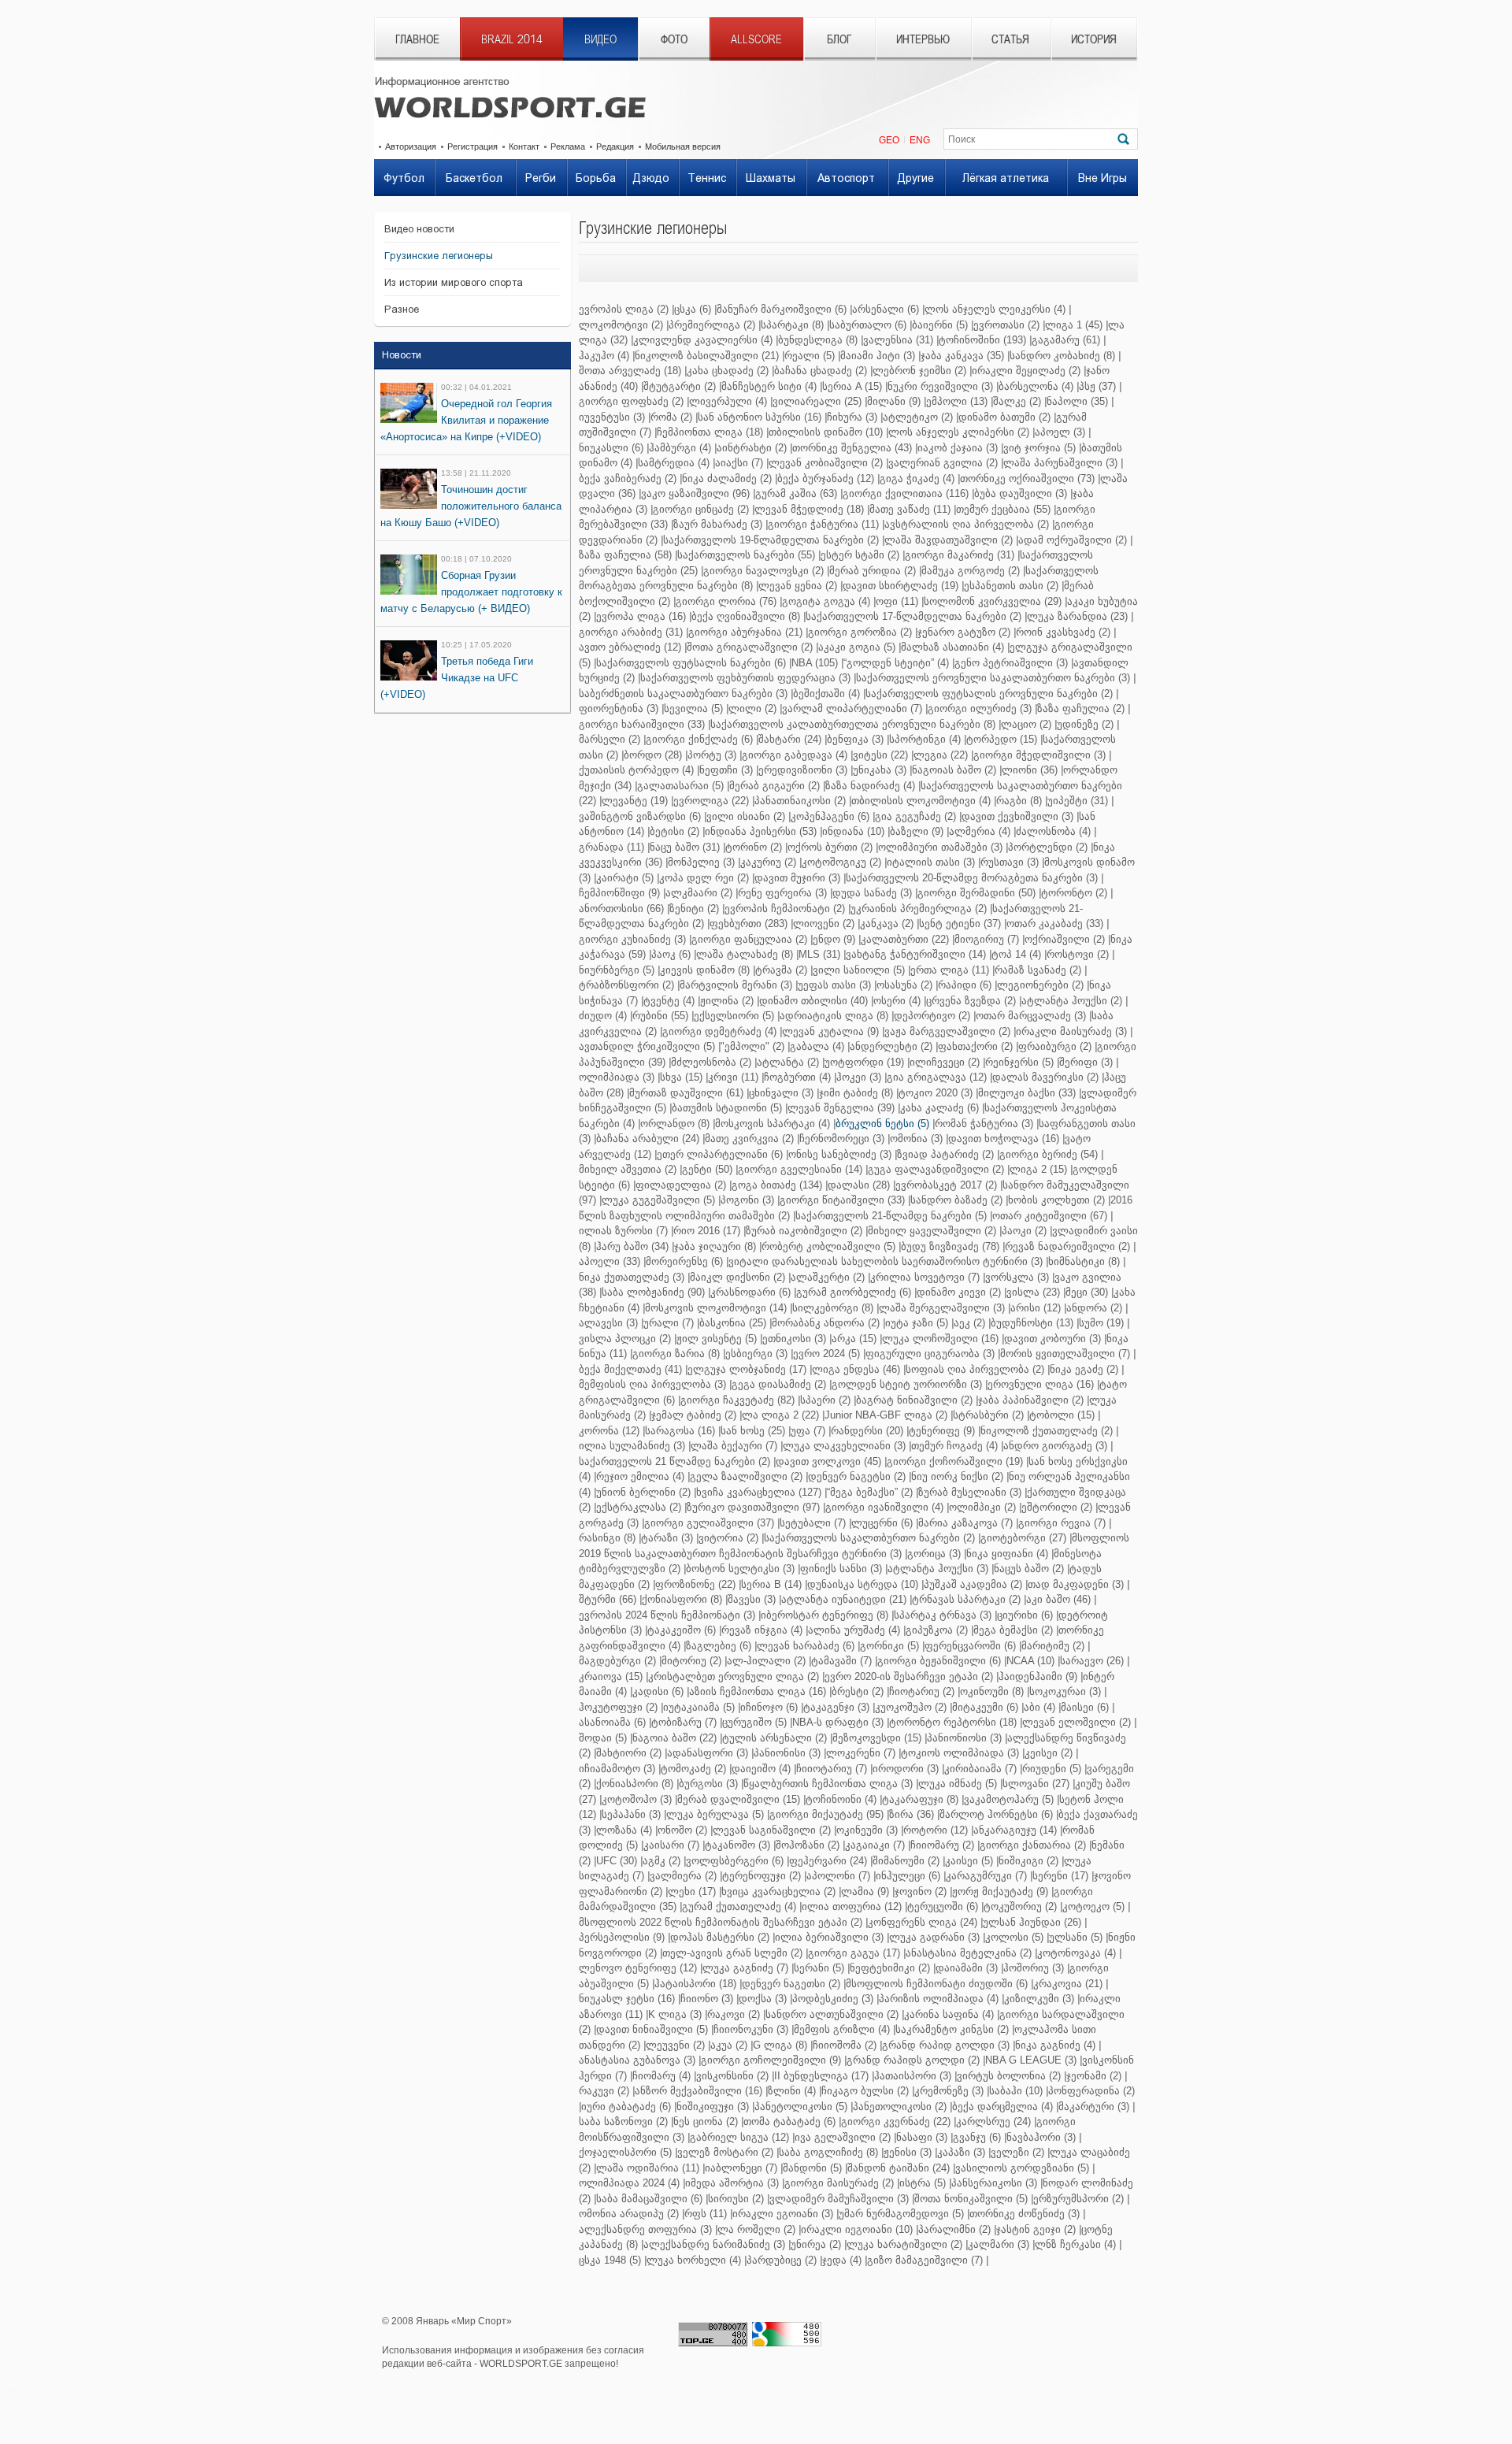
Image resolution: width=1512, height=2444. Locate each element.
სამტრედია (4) (674, 463)
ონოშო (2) (682, 1830)
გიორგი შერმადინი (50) (976, 893)
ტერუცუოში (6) (943, 1906)
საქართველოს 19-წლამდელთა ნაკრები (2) (771, 540)
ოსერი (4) (897, 1001)
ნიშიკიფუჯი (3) (713, 2107)
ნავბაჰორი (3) (1041, 2137)
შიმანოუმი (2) (906, 1861)
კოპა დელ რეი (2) (704, 878)
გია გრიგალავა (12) (937, 1077)
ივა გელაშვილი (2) (843, 2137)
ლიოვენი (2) (824, 923)
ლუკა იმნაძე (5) (958, 1784)
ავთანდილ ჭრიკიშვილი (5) (647, 1046)
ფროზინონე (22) (695, 1584)
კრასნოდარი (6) (750, 1292)
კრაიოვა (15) (611, 1676)
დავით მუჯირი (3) (797, 878)
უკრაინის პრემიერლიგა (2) (919, 909)
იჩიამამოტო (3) (617, 1769)
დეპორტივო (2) (932, 1016)
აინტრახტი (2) (752, 448)
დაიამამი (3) (967, 1968)
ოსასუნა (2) (904, 985)
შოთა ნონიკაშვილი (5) (971, 2199)
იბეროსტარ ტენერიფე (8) (825, 1615)
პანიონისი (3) (787, 1753)
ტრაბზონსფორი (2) (626, 985)
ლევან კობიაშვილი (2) (826, 463)
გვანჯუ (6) (977, 2137)
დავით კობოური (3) (1052, 1339)
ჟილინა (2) (727, 1001)
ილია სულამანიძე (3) (632, 1446)
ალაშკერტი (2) (828, 1277)
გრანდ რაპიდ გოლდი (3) (946, 2045)
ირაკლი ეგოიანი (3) (783, 2214)
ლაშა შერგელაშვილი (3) (942, 1308)
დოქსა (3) (763, 1999)
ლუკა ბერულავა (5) (715, 1814)
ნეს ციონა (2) (706, 2121)
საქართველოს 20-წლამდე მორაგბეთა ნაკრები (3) (972, 878)
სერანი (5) (819, 1968)
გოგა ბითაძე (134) (777, 1185)
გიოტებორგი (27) (1023, 1538)
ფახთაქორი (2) (975, 1046)
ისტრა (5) (923, 2183)
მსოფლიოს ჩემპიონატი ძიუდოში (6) (937, 1984)
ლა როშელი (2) (756, 2229)
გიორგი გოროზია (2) (860, 632)
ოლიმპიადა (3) (617, 1077)
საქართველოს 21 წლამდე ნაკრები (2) (674, 1461)
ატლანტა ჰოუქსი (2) (1072, 1001)
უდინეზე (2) (1085, 724)
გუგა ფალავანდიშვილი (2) (936, 1169)
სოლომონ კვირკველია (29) (993, 601)
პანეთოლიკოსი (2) (900, 2107)
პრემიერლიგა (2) (712, 325)
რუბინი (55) (660, 1016)
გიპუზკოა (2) (937, 1630)
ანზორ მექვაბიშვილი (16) (699, 2091)
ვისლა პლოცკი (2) (625, 1339)
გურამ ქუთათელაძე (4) (739, 1906)
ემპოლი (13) (957, 401)
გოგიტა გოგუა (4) (826, 601)
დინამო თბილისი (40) (813, 1001)
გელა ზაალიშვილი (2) (746, 1476)
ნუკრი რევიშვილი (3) (940, 386)
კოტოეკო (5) (1093, 1906)
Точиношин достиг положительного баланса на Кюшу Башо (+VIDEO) (471, 506)
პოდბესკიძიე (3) (833, 1999)
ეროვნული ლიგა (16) (1041, 1384)
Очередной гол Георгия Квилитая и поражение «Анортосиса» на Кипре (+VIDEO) (466, 420)
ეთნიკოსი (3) (794, 1339)
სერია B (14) (771, 1584)
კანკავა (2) (887, 923)
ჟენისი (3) (908, 2152)
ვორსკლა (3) (1017, 1277)
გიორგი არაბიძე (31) (631, 632)
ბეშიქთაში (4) (826, 694)
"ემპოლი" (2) (752, 1046)
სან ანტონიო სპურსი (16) (760, 417)
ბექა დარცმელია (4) (1002, 2107)
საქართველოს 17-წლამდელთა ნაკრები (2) (913, 616)
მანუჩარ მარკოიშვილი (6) (782, 309)
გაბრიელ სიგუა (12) (739, 2137)
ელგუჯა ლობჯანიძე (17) (747, 1369)
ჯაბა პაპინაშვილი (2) (1031, 1400)
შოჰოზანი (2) (808, 1845)
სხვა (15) (681, 1077)
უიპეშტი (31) (1078, 801)
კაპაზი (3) (961, 2152)
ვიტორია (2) (728, 1538)
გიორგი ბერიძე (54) (1049, 1154)
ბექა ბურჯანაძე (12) (826, 478)
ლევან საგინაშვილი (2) (772, 1830)
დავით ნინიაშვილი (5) (652, 2029)
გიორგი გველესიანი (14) (800, 1169)
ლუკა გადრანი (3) (934, 1937)
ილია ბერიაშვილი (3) (829, 1937)
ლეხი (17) (692, 1891)
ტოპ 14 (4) (1016, 954)
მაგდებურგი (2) (617, 1661)
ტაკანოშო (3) (737, 1845)
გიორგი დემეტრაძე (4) (719, 1031)
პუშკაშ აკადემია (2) (973, 1584)
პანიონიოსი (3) (964, 1738)
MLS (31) (819, 954)
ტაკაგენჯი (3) (836, 1707)
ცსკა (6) (693, 309)
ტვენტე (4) (669, 1001)
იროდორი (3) (906, 1769)
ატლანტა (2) (788, 1062)
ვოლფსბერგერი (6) (735, 1861)
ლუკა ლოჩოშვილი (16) (940, 1339)
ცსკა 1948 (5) (610, 2260)
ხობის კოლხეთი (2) (1056, 1200)
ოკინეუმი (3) (867, 1830)
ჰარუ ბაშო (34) (632, 1246)
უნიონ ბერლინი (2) (643, 1492)
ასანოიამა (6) (612, 1722)
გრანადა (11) (611, 847)
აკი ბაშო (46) (1058, 1599)
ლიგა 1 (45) (1074, 325)
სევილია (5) (693, 708)
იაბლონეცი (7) (741, 2168)
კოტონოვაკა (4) (1077, 1953)
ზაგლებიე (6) (719, 1646)
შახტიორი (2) (629, 1753)
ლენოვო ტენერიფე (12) (638, 1968)
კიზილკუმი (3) (1039, 1999)
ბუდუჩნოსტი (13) (1032, 1323)
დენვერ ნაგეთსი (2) (791, 1984)
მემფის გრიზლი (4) (842, 2029)
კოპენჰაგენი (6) (830, 816)
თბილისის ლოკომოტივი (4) (921, 801)
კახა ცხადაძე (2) (728, 371)
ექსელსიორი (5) (734, 1016)
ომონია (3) (916, 1139)
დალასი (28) (859, 1185)
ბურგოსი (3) (708, 1784)
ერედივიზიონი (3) (803, 770)
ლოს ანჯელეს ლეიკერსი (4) (995, 309)
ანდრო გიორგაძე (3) (1055, 1446)
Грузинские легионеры (439, 256)
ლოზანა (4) (624, 1830)
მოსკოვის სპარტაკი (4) (773, 1124)
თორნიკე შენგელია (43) (852, 448)
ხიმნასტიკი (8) (1084, 1261)
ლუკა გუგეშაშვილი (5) (658, 1200)
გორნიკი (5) (889, 1646)
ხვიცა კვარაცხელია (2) (778, 1891)
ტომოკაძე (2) (693, 1769)
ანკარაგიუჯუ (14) (1015, 1830)
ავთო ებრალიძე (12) (630, 647)
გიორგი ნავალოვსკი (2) (763, 571)
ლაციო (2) (1026, 724)
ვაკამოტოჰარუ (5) (1009, 1799)
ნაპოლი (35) (1077, 401)
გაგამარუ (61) (1066, 340)
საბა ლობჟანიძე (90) (653, 1292)
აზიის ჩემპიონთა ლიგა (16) (758, 1691)
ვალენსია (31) (898, 340)
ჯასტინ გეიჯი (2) (1036, 2229)
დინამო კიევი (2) (959, 1292)
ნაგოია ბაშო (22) (674, 1738)
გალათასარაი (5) (680, 786)
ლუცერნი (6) (882, 1523)
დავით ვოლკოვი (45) (828, 1461)
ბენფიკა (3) (855, 739)
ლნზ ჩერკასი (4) (1075, 2244)
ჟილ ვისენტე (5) (717, 1339)
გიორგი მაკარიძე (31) (960, 555)
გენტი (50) (707, 1169)
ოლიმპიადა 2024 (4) (629, 2183)
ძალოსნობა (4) (1053, 831)
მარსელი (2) (610, 739)
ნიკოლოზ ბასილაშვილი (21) (707, 356)
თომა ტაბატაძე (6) (789, 2121)
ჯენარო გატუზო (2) (964, 632)
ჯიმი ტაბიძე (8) (856, 1093)
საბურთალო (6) (868, 325)
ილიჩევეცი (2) (945, 1062)
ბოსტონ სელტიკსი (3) (740, 1569)
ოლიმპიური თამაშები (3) (940, 847)
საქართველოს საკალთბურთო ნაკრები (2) (869, 1538)
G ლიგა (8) (780, 2045)
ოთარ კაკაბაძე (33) (1055, 923)
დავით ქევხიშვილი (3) (1017, 816)
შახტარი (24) (790, 739)
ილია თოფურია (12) (852, 1906)
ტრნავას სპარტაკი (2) (966, 1599)
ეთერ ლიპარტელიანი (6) (720, 1154)
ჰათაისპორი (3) (913, 2076)
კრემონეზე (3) (949, 2091)
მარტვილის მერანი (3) (736, 985)
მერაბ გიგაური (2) (775, 786)
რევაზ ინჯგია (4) (762, 1630)
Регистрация (472, 146)
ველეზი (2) (1017, 2152)
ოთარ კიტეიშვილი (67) (1050, 1216)
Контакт (524, 146)
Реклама (568, 146)
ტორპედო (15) (1002, 739)
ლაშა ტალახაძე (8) (745, 954)
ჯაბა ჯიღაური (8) (715, 1246)
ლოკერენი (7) (861, 1753)
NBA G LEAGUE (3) (1031, 2060)
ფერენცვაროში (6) (970, 1646)
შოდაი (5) (603, 1738)
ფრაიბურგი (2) (1055, 1046)
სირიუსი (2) (736, 2199)
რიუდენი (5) (1052, 1769)
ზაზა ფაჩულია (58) (625, 555)
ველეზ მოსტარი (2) (725, 2152)
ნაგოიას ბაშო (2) (954, 770)
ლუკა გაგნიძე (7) (745, 1968)
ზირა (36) (912, 1814)
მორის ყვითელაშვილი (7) (1065, 1354)
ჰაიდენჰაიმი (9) (1038, 1676)
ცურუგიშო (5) (754, 1722)
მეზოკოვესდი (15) (877, 1738)
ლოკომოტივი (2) (621, 325)
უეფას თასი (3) (834, 985)
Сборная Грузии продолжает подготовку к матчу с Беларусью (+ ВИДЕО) (471, 592)
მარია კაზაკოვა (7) (965, 1523)
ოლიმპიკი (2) (982, 1507)
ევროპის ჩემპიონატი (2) (785, 909)
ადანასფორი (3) (708, 1753)
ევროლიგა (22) (711, 801)
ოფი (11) (897, 601)
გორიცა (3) (934, 1554)
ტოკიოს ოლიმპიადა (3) (960, 1753)
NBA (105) (815, 663)
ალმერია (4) (980, 831)
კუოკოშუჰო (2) (911, 1707)
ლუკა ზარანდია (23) (1077, 616)
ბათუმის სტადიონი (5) (727, 1108)
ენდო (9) (834, 939)
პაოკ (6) (671, 954)
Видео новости (419, 229)
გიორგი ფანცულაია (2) (749, 939)
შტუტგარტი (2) (680, 386)
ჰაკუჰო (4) (604, 356)
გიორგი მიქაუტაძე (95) (826, 1814)
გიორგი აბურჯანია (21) (745, 632)
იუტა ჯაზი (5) (917, 1323)
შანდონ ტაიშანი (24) (899, 2168)
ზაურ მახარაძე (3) (718, 524)
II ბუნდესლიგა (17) (821, 2076)
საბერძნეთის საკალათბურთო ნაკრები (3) (683, 694)
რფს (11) (706, 2214)
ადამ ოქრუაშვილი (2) (1073, 540)
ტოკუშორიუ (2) (1020, 1906)
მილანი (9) (894, 401)
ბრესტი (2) (858, 1691)
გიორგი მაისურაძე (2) (839, 2183)
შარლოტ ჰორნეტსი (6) (996, 1814)
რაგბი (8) (1019, 801)
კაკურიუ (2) (768, 862)
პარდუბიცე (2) (782, 2260)
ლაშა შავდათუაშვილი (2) (949, 540)
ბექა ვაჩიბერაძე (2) (628, 478)
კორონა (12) (609, 1431)
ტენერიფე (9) (942, 1431)
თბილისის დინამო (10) (826, 432)
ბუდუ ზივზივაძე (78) (950, 1246)
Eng (920, 140)
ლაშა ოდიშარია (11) (648, 2168)
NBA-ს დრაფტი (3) (838, 1722)
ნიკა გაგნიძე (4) (1055, 2045)
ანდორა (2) (1094, 1308)
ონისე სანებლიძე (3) (840, 1154)
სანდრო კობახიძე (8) (1062, 356)
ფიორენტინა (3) (619, 708)
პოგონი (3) (747, 1200)
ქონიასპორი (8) (635, 1784)
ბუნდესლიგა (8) (818, 340)
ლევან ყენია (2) (798, 586)
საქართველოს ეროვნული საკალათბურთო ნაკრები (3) (993, 678)
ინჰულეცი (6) (908, 1876)
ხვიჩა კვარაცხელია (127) (759, 1492)
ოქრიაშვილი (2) (1065, 939)
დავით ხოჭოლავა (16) (1004, 1139)
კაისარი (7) (671, 1845)
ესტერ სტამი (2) (860, 555)
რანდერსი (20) (867, 1431)
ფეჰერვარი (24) (828, 1861)
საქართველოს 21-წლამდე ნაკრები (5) (891, 1216)
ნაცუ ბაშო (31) (685, 847)
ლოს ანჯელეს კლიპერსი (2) (959, 432)
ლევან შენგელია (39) (841, 1108)
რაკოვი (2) (734, 2014)
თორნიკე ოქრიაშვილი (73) (1027, 478)
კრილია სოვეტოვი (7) (925, 1277)
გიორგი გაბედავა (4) (795, 755)
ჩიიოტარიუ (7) (832, 1769)
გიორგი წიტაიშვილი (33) (842, 1200)
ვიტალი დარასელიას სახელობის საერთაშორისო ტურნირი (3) (886, 1261)
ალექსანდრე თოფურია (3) (645, 2229)
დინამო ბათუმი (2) (1004, 417)
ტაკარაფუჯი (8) (920, 1799)
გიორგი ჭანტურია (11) (823, 524)
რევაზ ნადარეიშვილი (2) (1067, 1246)
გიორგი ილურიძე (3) (980, 708)
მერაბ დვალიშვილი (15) (739, 1799)
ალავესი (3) (608, 1323)
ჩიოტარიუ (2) (922, 1691)
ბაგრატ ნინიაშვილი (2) (914, 1400)
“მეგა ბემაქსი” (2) (870, 1492)
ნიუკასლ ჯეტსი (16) (627, 1999)
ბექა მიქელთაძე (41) (630, 1369)
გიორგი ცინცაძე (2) (701, 509)
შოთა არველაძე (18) (630, 371)
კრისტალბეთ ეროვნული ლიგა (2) (734, 1676)
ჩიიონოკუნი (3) (751, 2029)
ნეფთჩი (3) (726, 770)
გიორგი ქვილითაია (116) (906, 493)
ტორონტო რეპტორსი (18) (953, 1722)
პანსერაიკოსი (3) (994, 2183)
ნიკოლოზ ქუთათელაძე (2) (1047, 1431)
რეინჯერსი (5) (1019, 1062)
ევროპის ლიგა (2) (624, 309)
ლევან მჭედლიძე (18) (809, 509)
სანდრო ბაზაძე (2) (956, 1200)
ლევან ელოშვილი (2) (1077, 1722)
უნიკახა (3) (880, 770)
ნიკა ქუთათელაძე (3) (632, 1277)
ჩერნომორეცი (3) (842, 1139)
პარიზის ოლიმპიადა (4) (939, 1999)
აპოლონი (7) (838, 1876)
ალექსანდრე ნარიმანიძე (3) (714, 2244)
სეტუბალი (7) (813, 1523)
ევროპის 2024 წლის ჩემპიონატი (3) (667, 1615)
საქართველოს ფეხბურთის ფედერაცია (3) (745, 678)
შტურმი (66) (608, 1599)
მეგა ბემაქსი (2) (1013, 1630)
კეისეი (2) (1049, 1753)
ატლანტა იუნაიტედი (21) (844, 1599)
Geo (889, 140)
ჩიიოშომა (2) (845, 2045)
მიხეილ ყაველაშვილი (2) (932, 1231)
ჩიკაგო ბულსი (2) (865, 2091)
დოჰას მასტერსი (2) (720, 1937)
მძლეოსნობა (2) (711, 1062)
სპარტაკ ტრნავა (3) (943, 1615)
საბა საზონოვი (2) (623, 2121)
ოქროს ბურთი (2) (830, 847)
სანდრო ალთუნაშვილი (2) (832, 2014)
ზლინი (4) (792, 2091)
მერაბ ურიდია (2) (873, 571)
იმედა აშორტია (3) (732, 2183)
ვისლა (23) (1033, 1292)
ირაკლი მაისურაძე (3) (1071, 1031)
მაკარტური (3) (1094, 2107)
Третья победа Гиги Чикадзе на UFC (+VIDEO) (457, 678)
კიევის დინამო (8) (705, 970)
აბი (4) (1039, 1707)
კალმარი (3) (999, 2244)
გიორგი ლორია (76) (726, 601)
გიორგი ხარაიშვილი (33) (642, 724)
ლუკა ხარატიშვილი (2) (904, 2244)
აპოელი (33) (610, 1261)
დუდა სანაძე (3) (872, 893)
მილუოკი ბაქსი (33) (1027, 1093)
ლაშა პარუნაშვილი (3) (1060, 463)
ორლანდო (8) (675, 1124)
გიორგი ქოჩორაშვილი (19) (955, 1461)
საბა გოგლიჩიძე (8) (828, 2152)
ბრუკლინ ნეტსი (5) (882, 1124)
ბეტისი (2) (674, 831)
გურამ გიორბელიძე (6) (854, 1292)
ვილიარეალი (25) (817, 401)
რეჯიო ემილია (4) (640, 1476)
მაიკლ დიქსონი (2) (737, 1277)
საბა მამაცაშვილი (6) (649, 2199)
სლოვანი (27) (1036, 1784)
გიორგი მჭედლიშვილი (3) (1039, 755)
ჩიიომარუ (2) (942, 1845)
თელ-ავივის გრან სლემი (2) (732, 1953)
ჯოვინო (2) (921, 1891)
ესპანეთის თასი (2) (1011, 586)
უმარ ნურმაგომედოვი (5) (901, 2214)
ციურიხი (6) (1025, 1615)
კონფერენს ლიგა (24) (923, 1922)
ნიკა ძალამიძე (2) (727, 478)
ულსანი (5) (1076, 1937)
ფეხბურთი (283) (749, 923)
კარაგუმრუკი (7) (986, 1876)
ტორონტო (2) (1074, 893)
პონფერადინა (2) (1091, 2091)
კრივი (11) (733, 1077)
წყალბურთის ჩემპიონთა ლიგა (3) (828, 1784)
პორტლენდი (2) (1048, 847)
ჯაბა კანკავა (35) (962, 356)
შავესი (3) (752, 1599)
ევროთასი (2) (1006, 325)
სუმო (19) (1101, 1323)
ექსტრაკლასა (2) (639, 1507)
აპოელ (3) (1060, 432)
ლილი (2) (752, 708)
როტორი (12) (936, 1830)
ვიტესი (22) (880, 755)
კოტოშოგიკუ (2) (841, 862)
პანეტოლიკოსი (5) (801, 2107)
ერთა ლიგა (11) (950, 970)
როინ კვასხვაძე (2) (1063, 632)
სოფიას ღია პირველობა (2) (975, 1369)
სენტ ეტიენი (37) (960, 923)
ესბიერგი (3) (756, 1354)
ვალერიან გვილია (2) (943, 463)
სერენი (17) (1060, 1876)
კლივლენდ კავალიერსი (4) (703, 340)
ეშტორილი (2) (1057, 1507)
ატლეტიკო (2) (918, 417)
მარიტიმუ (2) (1053, 1646)
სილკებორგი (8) (833, 1308)
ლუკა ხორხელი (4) (694, 2260)
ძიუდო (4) (603, 1016)
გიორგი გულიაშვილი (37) (709, 1523)
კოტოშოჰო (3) (637, 1799)
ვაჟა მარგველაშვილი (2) (947, 1031)
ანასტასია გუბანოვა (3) (637, 2060)
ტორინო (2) (754, 847)
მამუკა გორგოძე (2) (971, 571)
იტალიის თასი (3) (931, 862)
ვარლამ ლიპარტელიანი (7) (852, 708)
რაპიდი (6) (965, 985)
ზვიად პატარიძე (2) (945, 1154)
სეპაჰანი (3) (631, 1814)
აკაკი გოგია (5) (857, 647)
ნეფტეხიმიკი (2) (890, 1968)
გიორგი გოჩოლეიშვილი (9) (771, 2060)
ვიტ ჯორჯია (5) (1039, 448)
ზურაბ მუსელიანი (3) (970, 1492)
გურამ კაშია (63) (796, 493)
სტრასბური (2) (988, 1415)
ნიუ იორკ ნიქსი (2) (957, 1476)
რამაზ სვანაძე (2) (1038, 970)
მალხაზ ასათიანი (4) (952, 647)
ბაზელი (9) (917, 831)
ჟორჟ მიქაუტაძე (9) (1000, 1891)
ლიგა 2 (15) (1038, 1169)
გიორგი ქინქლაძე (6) (699, 739)
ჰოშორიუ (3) (1034, 1968)
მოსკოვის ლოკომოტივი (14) (716, 1308)
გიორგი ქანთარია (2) (1033, 1845)
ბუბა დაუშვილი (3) (1021, 493)
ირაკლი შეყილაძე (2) (1026, 371)
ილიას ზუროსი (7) (623, 1231)
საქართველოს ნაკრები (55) (746, 555)
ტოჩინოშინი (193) (982, 340)
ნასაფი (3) (922, 2137)
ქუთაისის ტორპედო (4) (636, 770)
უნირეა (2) (816, 2244)
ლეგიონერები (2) (1040, 985)
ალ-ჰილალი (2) (766, 1661)
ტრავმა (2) (781, 970)
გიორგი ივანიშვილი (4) (884, 1507)
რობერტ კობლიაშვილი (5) (828, 1246)
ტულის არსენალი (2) (775, 1738)
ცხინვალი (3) (781, 1093)
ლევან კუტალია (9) (830, 1031)
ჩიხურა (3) (852, 417)
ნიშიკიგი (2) (1028, 1861)
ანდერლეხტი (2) (891, 1046)
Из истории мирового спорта (454, 282)
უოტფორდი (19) (864, 1062)
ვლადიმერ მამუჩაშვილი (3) (839, 2199)
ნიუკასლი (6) (611, 448)
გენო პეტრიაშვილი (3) (1011, 663)
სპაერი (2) (825, 1400)
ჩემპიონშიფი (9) (619, 893)
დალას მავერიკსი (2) (1045, 1077)
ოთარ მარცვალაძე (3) (1031, 1016)
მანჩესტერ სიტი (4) (769, 386)
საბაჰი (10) (1016, 2091)
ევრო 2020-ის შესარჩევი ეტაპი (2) (909, 1676)
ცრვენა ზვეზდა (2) (971, 1001)
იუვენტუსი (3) (612, 417)
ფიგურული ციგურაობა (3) (930, 1354)
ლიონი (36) (1030, 770)
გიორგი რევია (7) (1062, 1523)
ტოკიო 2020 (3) (936, 1093)
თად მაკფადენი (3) (1076, 1584)
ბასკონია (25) (733, 1323)
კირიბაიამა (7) (980, 1769)
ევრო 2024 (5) (826, 1354)
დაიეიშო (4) (761, 1769)
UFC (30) (617, 1861)
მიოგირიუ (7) (987, 939)
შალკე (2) (1017, 401)
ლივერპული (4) (728, 401)
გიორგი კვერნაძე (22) (896, 2121)
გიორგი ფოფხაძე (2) (631, 401)
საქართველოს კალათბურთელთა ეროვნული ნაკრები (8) (853, 724)
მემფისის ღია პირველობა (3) (652, 1384)
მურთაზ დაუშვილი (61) (686, 1093)
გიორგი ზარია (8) (676, 1354)
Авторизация (411, 146)
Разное (402, 309)
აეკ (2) (969, 1323)
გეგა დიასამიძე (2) (779, 1384)
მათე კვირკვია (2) (749, 1139)
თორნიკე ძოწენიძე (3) (1025, 2214)
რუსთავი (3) (1010, 862)
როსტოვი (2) (1078, 954)
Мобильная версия (683, 146)
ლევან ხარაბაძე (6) (806, 1646)
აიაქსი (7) (739, 463)
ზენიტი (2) (694, 909)
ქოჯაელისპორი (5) (625, 2152)
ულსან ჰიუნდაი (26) (1032, 1922)
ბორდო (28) (653, 755)
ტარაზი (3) (667, 1538)
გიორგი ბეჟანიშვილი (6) (939, 1661)
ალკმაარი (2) (699, 893)
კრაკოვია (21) (1068, 1984)
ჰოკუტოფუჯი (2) (618, 1707)
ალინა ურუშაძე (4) (854, 1630)
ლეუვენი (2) (675, 2045)
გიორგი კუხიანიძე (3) (632, 939)
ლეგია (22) (941, 755)
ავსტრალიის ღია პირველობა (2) (967, 524)
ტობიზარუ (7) (684, 1722)
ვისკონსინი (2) (732, 2076)
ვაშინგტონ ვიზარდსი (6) (640, 816)
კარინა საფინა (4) (949, 2014)
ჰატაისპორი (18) (695, 1984)
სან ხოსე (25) (753, 1431)
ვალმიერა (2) (683, 1876)
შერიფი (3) (1086, 1062)
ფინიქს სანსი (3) (841, 1569)
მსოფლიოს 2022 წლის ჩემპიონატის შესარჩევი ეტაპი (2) (721, 1922)
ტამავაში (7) (841, 1661)
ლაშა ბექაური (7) (734, 1446)
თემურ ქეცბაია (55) (1003, 509)
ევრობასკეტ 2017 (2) (946, 1185)
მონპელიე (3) (701, 862)
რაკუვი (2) (604, 2091)
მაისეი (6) (1085, 1707)
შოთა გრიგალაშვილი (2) (750, 647)
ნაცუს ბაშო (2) (1029, 1569)
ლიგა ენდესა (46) (856, 1369)
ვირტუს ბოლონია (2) (1009, 2076)
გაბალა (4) (817, 1046)
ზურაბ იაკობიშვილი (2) (804, 1231)
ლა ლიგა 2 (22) (780, 1415)
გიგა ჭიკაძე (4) (917, 478)
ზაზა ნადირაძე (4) (870, 786)
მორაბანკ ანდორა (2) (826, 1323)
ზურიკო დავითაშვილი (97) (753, 1507)
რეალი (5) (810, 356)
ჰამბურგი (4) (680, 448)
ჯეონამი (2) (1094, 2076)
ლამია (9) (865, 1891)
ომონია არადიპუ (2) (629, 2214)
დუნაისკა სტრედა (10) (863, 1584)
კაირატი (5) (625, 878)
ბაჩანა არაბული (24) (648, 1139)
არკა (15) (854, 1339)
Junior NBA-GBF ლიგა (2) (886, 1415)
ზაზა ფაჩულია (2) (1081, 708)
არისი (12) (1036, 1308)
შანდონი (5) (812, 2168)
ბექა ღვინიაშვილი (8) (746, 616)
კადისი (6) (658, 1691)
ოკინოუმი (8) (992, 1691)
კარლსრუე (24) (993, 2121)
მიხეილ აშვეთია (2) (628, 1169)
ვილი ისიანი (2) (746, 816)
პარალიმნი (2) (954, 2229)
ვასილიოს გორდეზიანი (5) (1022, 2168)
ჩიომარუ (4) (661, 2076)
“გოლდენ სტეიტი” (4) (896, 663)
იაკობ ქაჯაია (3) (958, 448)
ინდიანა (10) (853, 831)
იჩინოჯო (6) (769, 1707)
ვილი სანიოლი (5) (859, 970)
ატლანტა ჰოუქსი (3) (938, 1569)
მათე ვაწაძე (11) (910, 509)
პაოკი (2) (1024, 1231)
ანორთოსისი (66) (621, 909)
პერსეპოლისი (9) (622, 1937)
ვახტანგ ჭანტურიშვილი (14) (916, 954)
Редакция (615, 146)
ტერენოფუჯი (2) (762, 1876)
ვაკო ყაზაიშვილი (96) (695, 493)
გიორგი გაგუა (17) (854, 1953)
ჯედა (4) (842, 2260)
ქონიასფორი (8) (682, 1599)
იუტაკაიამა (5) (699, 1707)
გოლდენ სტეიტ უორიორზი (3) (907, 1384)
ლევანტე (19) (635, 801)
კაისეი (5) (969, 1861)
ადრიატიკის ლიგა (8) (834, 1016)
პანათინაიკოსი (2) (800, 801)
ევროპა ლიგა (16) (641, 616)
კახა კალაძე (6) (939, 1108)
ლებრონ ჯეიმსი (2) (919, 371)
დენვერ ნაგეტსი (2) (857, 1476)
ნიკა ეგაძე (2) (1084, 1369)
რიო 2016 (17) (707, 1231)
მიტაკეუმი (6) (985, 1707)
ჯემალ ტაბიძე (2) (694, 1415)
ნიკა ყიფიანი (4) (1007, 1554)
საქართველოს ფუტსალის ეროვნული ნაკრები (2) (989, 694)
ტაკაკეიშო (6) (682, 1630)
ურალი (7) (669, 1323)
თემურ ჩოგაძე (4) (954, 1446)
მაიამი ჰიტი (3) (878, 356)
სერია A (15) (852, 386)
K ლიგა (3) (675, 2014)
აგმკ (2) (661, 1861)
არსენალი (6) (886, 309)
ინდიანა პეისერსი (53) (761, 831)
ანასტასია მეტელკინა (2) (969, 1953)
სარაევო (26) (1092, 1661)
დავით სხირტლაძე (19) (901, 586)
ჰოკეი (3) (859, 1077)
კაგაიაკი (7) (875, 1845)
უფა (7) (808, 1431)
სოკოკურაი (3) (1065, 1691)
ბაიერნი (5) (940, 325)
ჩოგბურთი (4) (797, 1077)
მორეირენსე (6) (684, 1261)
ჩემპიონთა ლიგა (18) (710, 432)
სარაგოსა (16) (680, 1431)
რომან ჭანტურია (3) (984, 1124)
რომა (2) (671, 417)
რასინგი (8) (607, 1538)
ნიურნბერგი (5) (617, 970)
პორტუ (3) (712, 755)
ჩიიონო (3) (707, 1999)
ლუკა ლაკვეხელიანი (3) (844, 1446)
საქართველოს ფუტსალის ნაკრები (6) (691, 663)
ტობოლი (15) (1062, 1415)
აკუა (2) (729, 2045)
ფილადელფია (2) (681, 1185)
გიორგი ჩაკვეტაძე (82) (737, 1400)
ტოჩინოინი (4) (841, 1799)
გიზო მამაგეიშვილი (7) (925, 2260)
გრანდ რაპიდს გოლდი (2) (913, 2060)
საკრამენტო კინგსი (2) (952, 2029)
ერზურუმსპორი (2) (1078, 2199)
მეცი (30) (1087, 1292)
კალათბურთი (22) (905, 939)
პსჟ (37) (1097, 386)
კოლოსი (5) (1014, 1937)
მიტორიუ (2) (691, 1661)
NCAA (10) (1030, 1661)
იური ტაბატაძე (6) (626, 2107)
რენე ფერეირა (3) (782, 893)
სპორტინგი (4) (925, 739)
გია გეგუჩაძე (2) (915, 816)
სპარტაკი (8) (792, 325)
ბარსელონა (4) (1036, 386)
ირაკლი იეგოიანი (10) (857, 2229)
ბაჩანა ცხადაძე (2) (821, 371)
